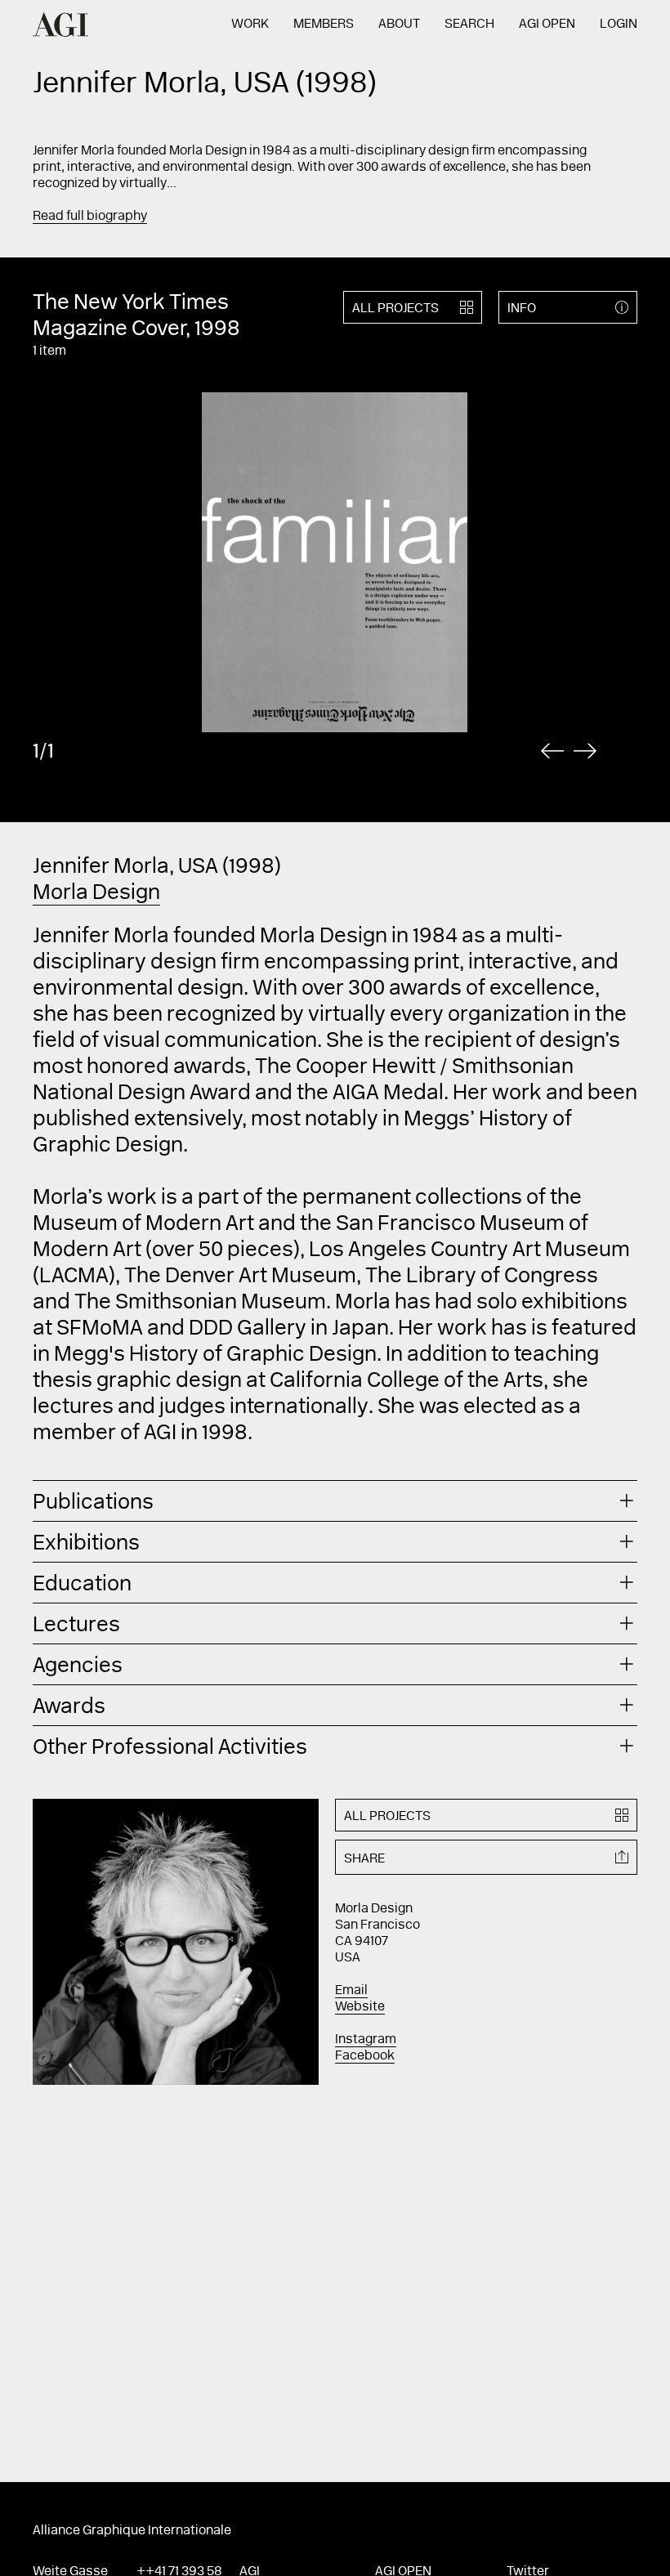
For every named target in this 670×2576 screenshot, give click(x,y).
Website (360, 2007)
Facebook (365, 2056)
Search (469, 25)
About (399, 25)
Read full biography (90, 217)
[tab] (335, 1501)
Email (351, 1991)
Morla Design (96, 894)
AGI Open (547, 25)
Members (324, 25)
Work (250, 25)
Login (619, 25)
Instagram (366, 2040)
